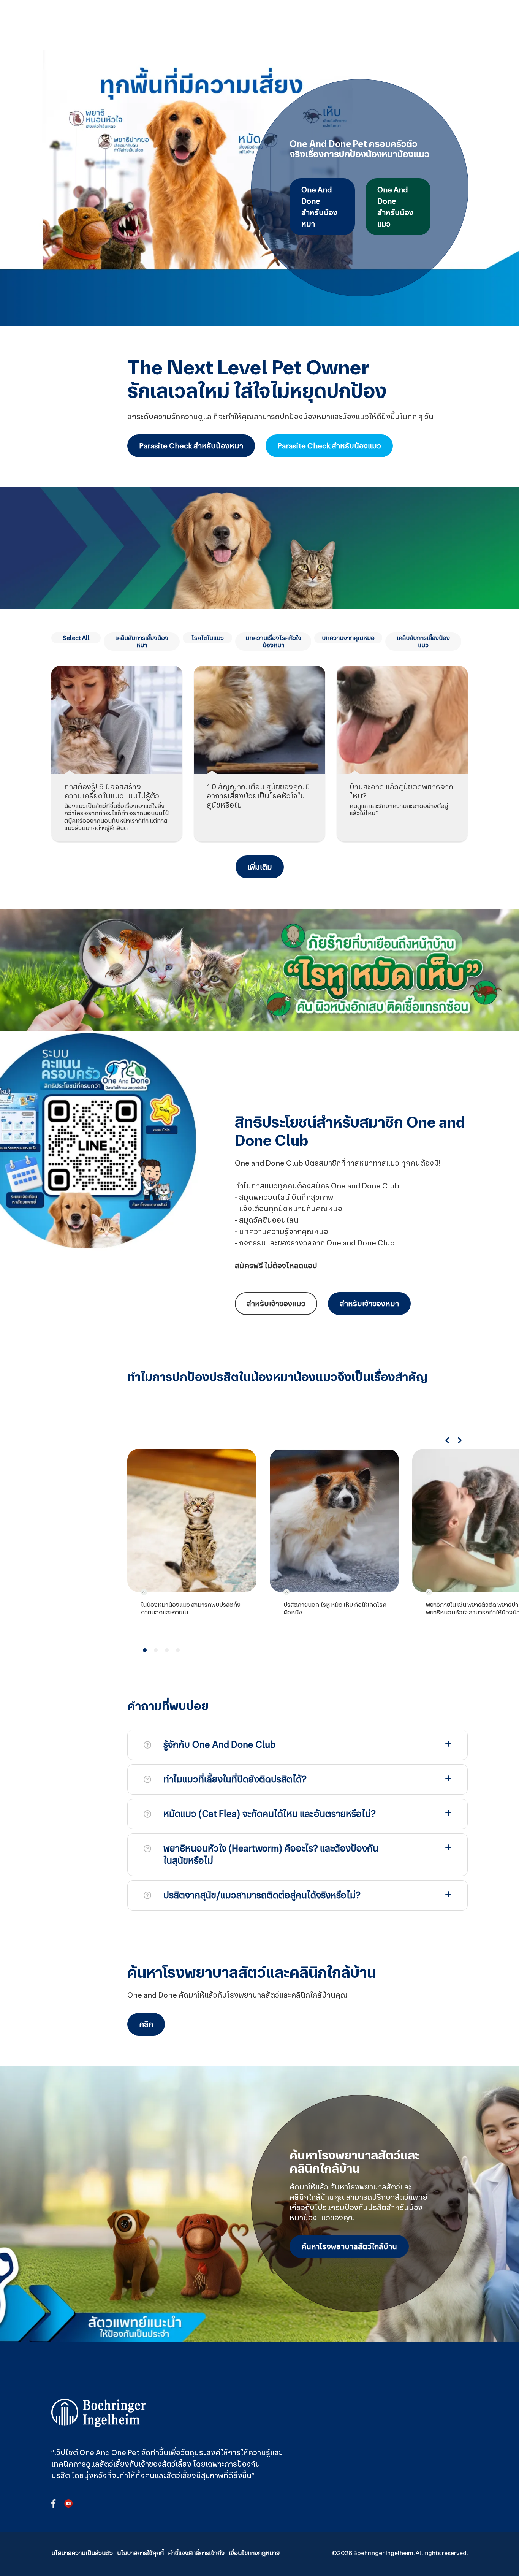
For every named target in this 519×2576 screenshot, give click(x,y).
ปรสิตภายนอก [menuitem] (267, 22)
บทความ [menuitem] (333, 18)
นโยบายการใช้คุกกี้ (140, 2553)
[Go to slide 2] (156, 1650)
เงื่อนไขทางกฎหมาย (254, 2553)
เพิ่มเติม (260, 867)
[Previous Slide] (447, 1440)
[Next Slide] (460, 1440)
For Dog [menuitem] (222, 22)
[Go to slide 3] (167, 1650)
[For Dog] (174, 25)
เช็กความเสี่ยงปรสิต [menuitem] (403, 22)
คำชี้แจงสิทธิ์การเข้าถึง (196, 2553)
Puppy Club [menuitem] (367, 22)
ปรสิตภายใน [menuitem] (300, 22)
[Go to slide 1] (145, 1650)
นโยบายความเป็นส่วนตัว (82, 2553)
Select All (76, 638)
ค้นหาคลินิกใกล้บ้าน (452, 25)
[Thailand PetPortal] (99, 2413)
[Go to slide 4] (178, 1650)
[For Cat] (193, 25)
